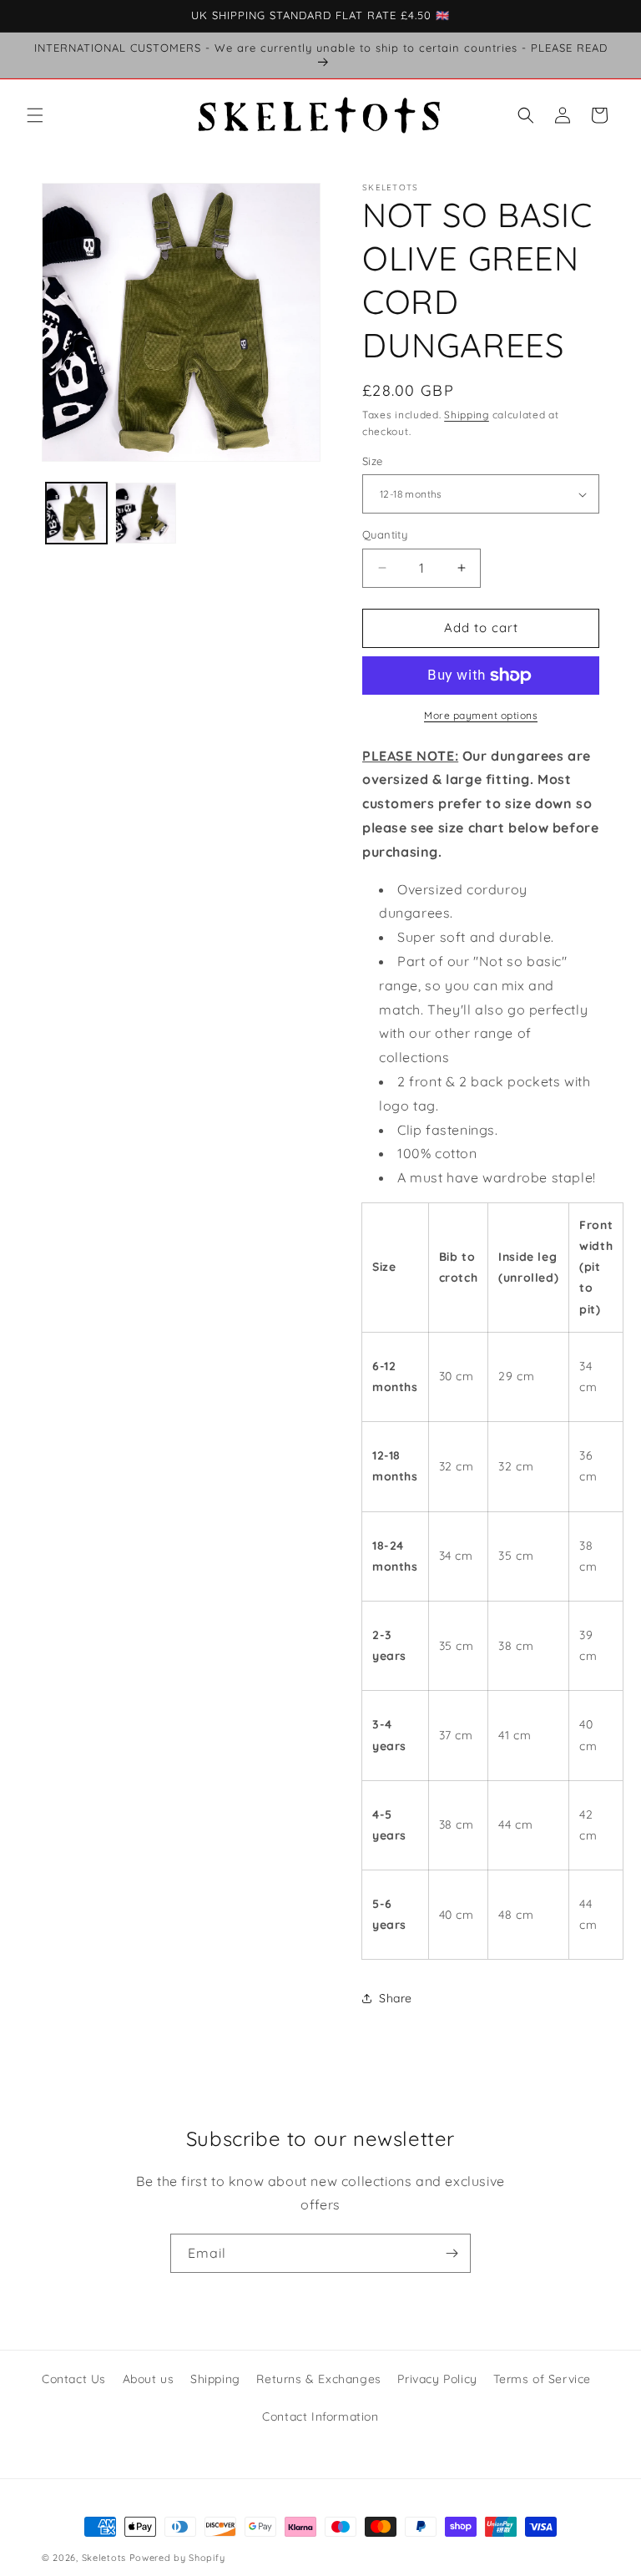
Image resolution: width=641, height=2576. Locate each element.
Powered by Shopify (177, 2558)
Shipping (467, 415)
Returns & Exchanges (318, 2379)
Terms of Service (542, 2379)
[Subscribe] (452, 2253)
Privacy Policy (437, 2379)
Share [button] (396, 1998)
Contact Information (320, 2417)
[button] (35, 115)
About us (149, 2379)
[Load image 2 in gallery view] (146, 513)
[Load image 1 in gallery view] (76, 513)
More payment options (481, 715)
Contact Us (74, 2379)
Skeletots (104, 2558)
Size (373, 461)
